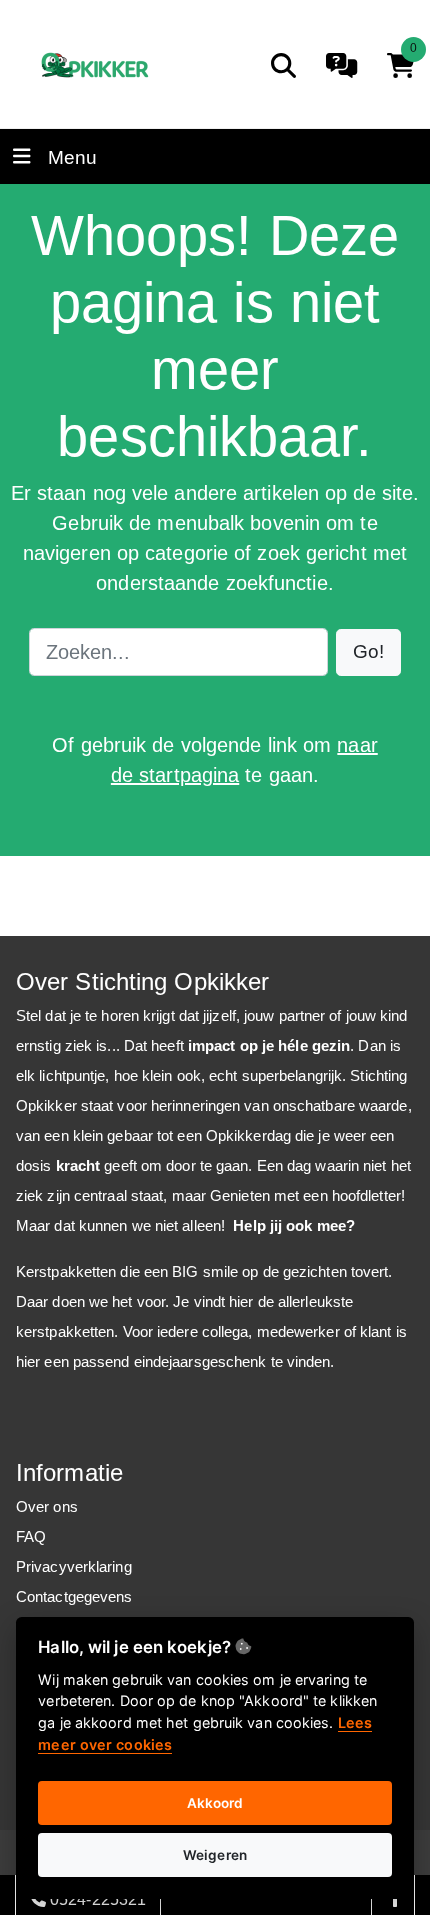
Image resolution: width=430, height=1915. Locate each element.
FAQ (31, 1536)
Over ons (47, 1506)
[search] (283, 65)
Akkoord (215, 1803)
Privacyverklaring (74, 1566)
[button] (368, 652)
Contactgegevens (74, 1596)
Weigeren (215, 1855)
